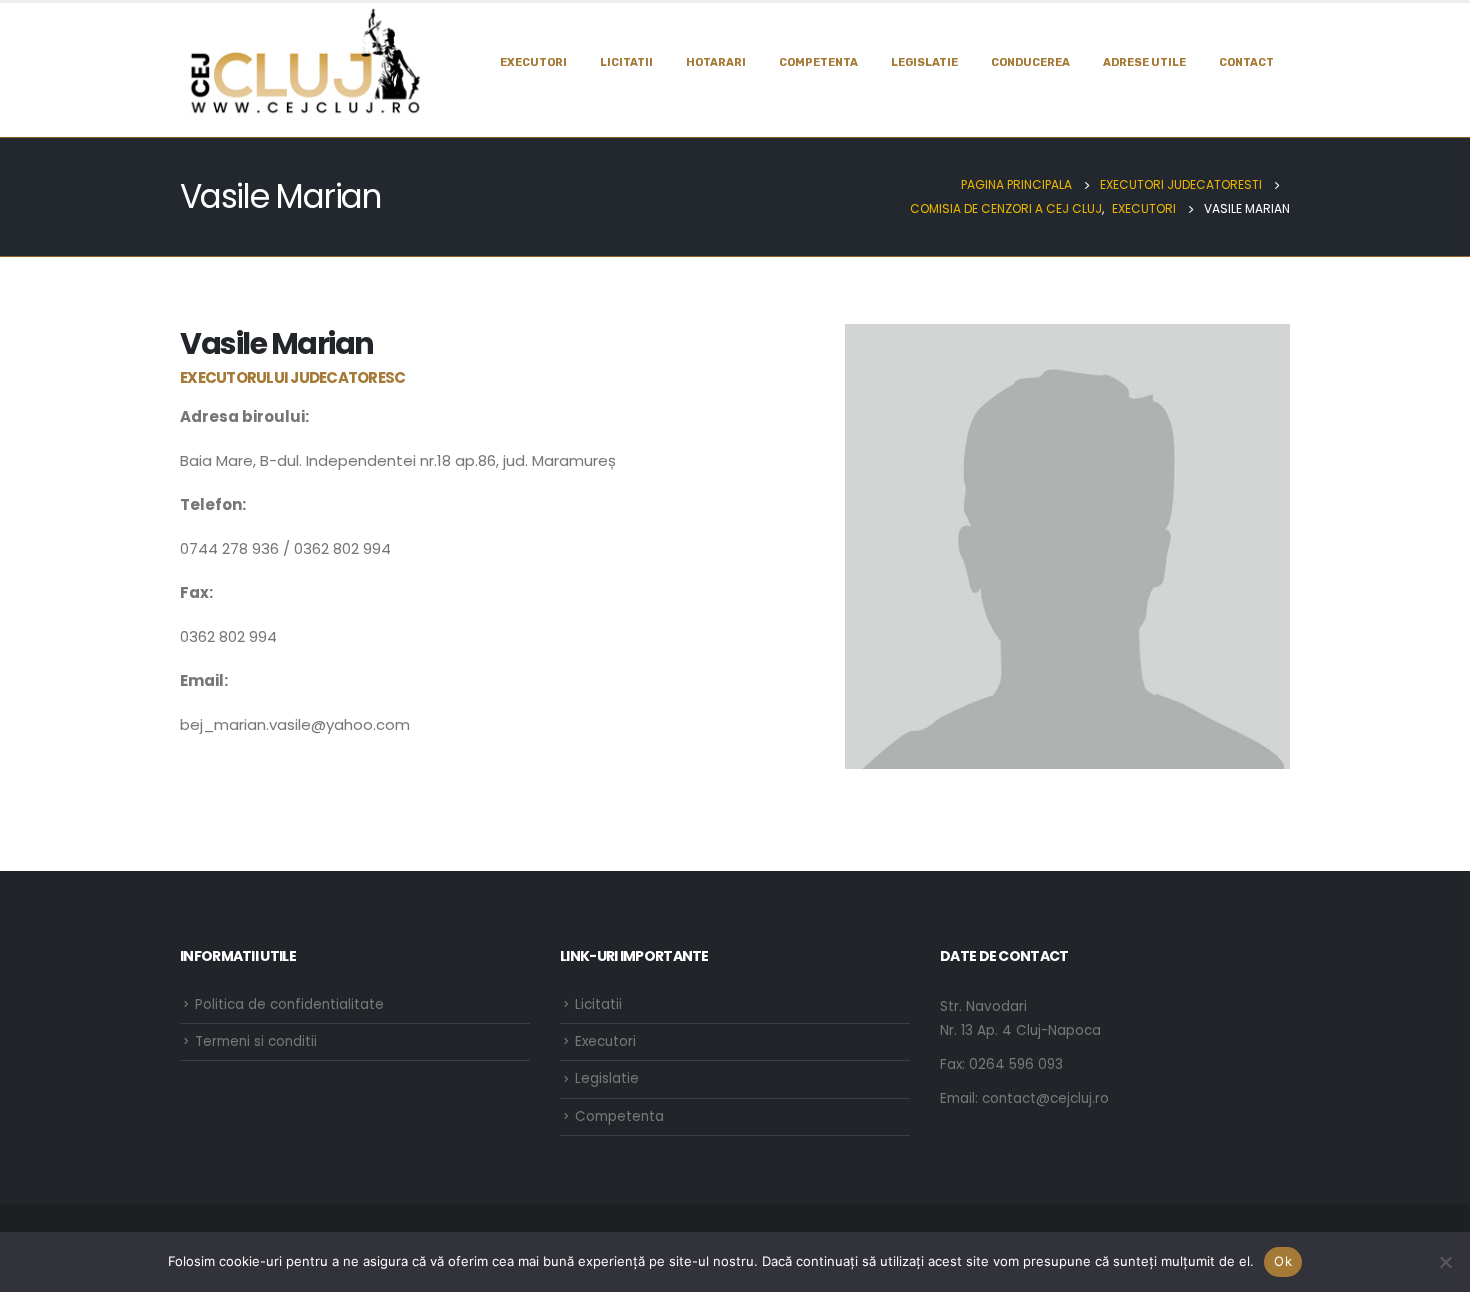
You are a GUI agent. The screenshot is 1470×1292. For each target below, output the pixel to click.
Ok (1283, 1261)
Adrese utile (1144, 62)
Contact (1246, 62)
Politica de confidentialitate (289, 1004)
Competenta (818, 62)
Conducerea (1030, 62)
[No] (1445, 1262)
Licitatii (626, 62)
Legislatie (607, 1078)
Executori (533, 62)
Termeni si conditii (256, 1041)
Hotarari (716, 62)
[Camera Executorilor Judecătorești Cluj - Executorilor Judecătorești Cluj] (305, 62)
